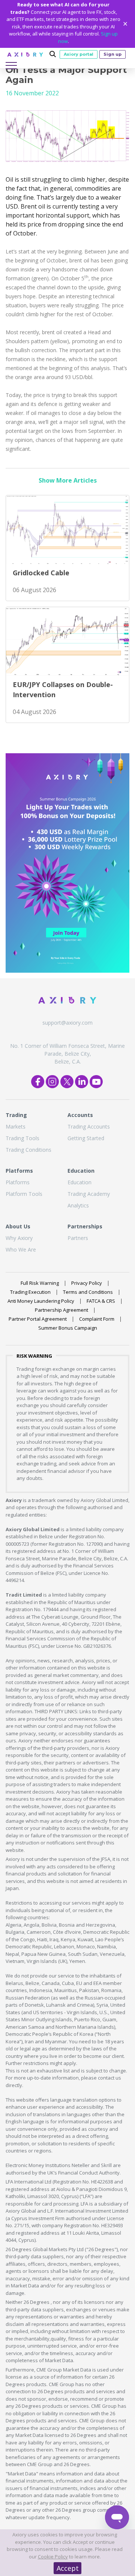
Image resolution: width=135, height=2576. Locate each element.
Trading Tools (22, 1138)
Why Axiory (19, 1238)
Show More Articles (68, 480)
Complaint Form (97, 1319)
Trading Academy (89, 1194)
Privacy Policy (87, 1283)
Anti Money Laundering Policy (41, 1301)
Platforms (18, 1182)
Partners (78, 1238)
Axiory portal (79, 54)
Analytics (78, 1205)
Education (79, 1182)
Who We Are (21, 1249)
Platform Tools (24, 1194)
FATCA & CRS (101, 1301)
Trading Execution (30, 1292)
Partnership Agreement (61, 1310)
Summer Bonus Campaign (68, 1328)
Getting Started (86, 1138)
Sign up (112, 54)
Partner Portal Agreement (38, 1319)
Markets (16, 1127)
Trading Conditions (28, 1150)
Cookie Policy (53, 2557)
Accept (68, 2568)
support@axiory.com (67, 1023)
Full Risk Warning (40, 1283)
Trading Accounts (89, 1127)
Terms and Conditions (88, 1292)
